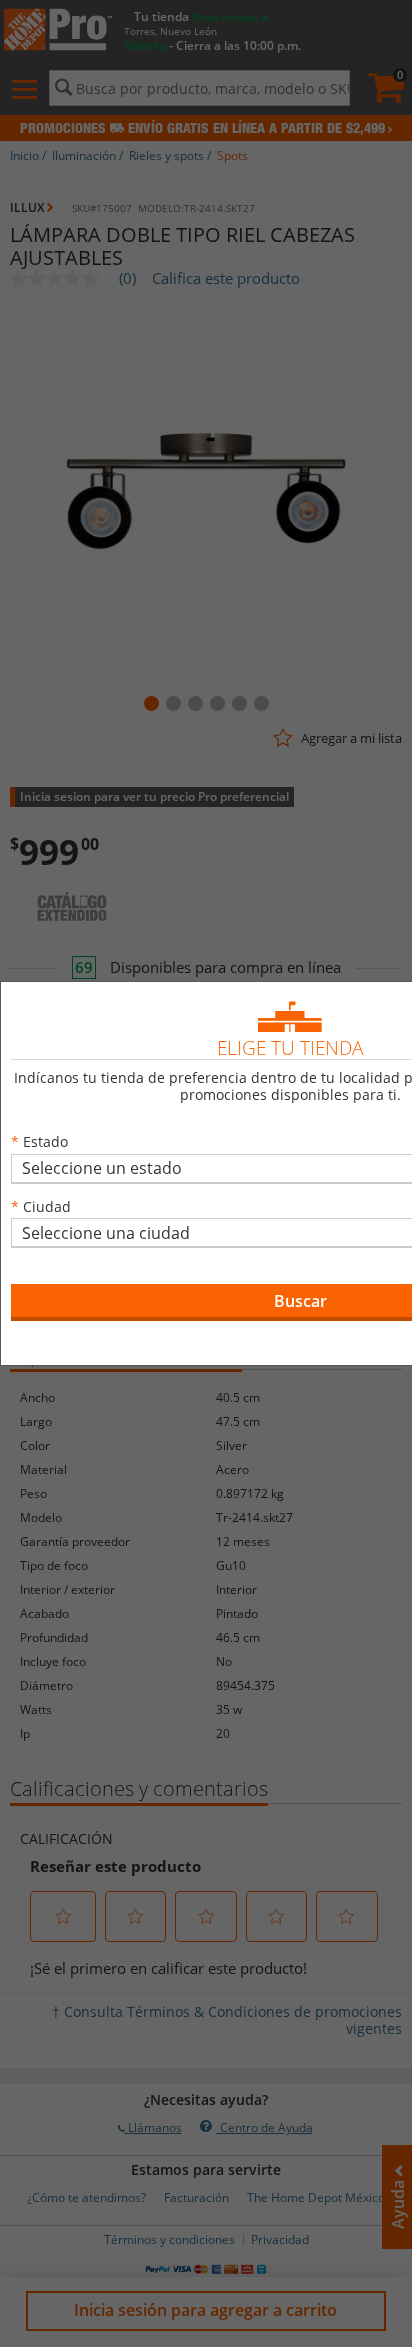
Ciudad (47, 1206)
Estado (45, 1141)
